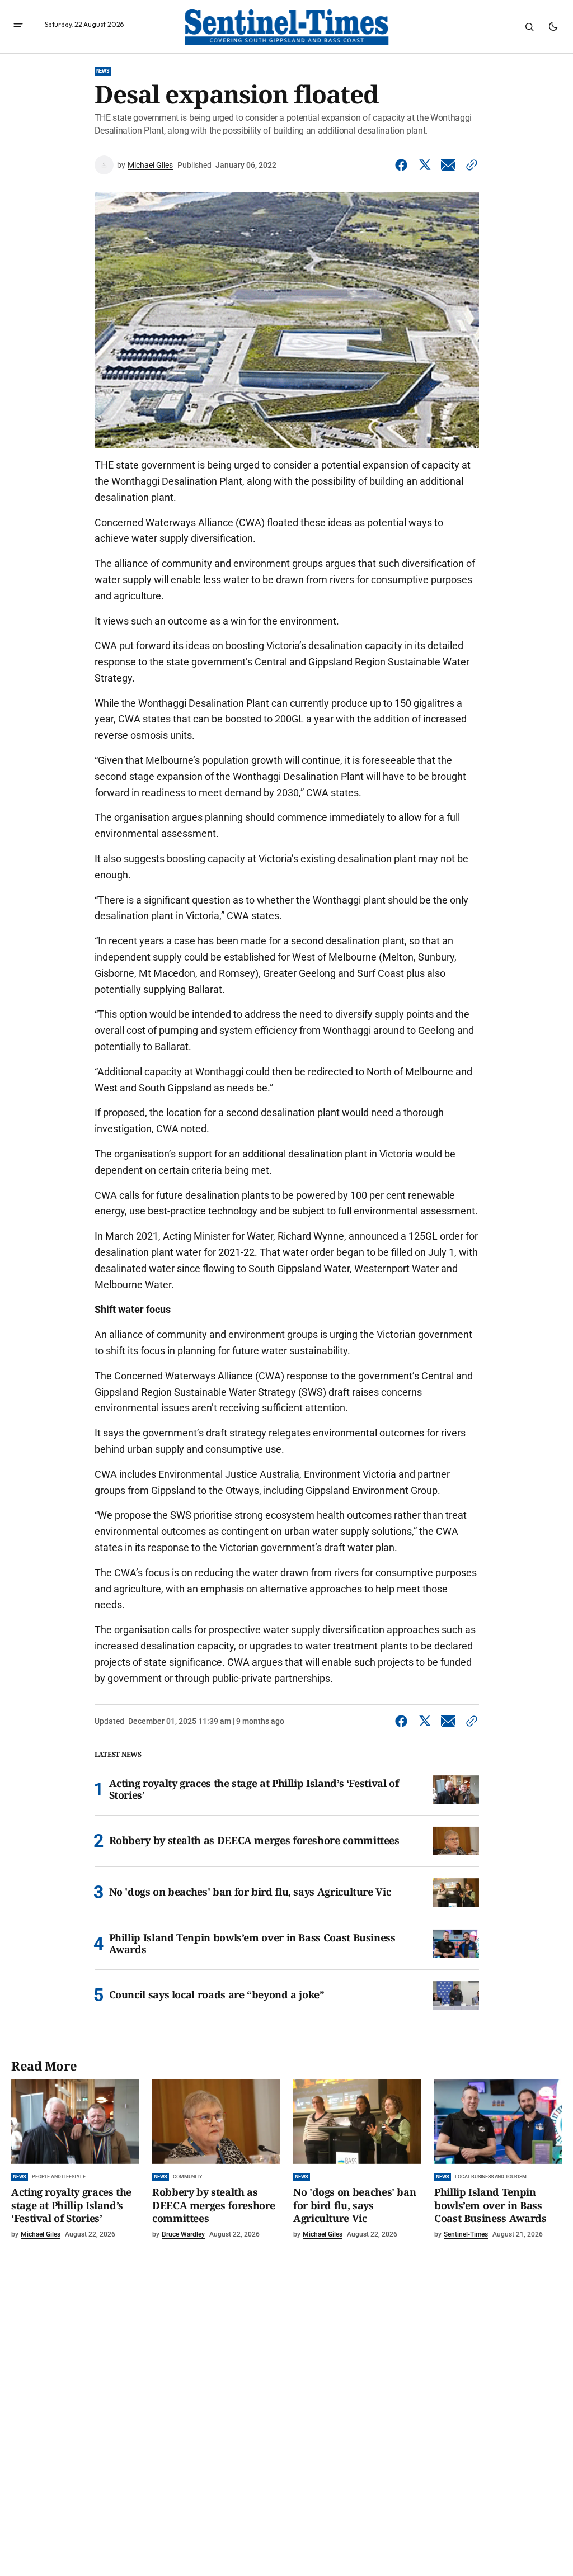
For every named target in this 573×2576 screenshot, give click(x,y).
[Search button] (529, 27)
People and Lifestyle (58, 2177)
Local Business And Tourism (490, 2177)
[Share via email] (448, 165)
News (103, 71)
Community (187, 2177)
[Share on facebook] (403, 165)
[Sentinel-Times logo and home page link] (286, 27)
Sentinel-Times (466, 2234)
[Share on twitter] (425, 165)
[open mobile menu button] (18, 27)
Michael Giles (150, 165)
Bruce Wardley (183, 2234)
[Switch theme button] (553, 27)
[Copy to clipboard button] (469, 165)
